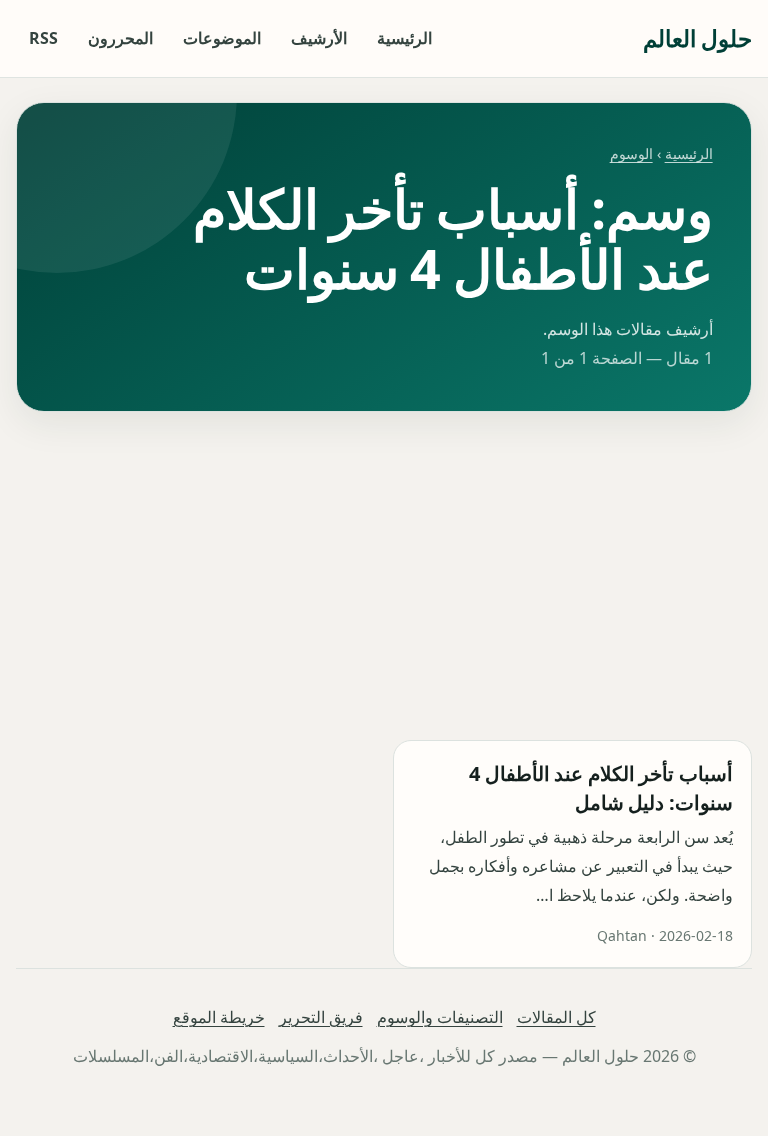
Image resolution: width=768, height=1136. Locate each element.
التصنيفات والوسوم (440, 1017)
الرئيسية (404, 38)
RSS (43, 38)
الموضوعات (222, 38)
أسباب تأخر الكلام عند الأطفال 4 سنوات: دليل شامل (601, 788)
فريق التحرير (321, 1017)
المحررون (120, 38)
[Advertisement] (384, 576)
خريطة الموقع (219, 1017)
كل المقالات (556, 1017)
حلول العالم (697, 38)
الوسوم (631, 153)
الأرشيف (319, 38)
